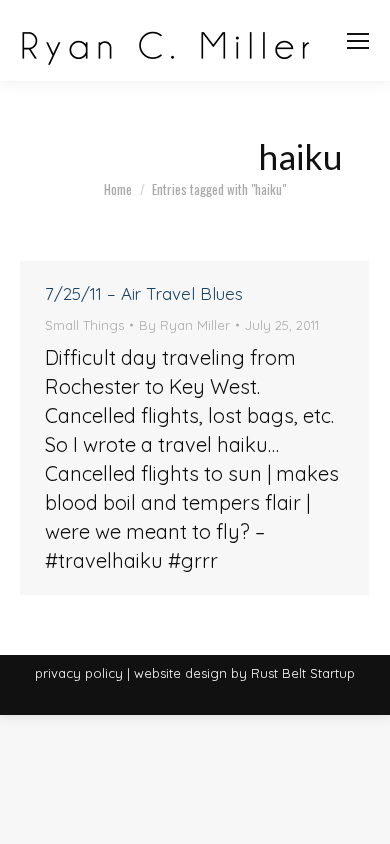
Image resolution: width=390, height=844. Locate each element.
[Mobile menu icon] (358, 41)
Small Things (84, 325)
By (184, 325)
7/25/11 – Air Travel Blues (144, 293)
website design (180, 673)
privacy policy (79, 673)
